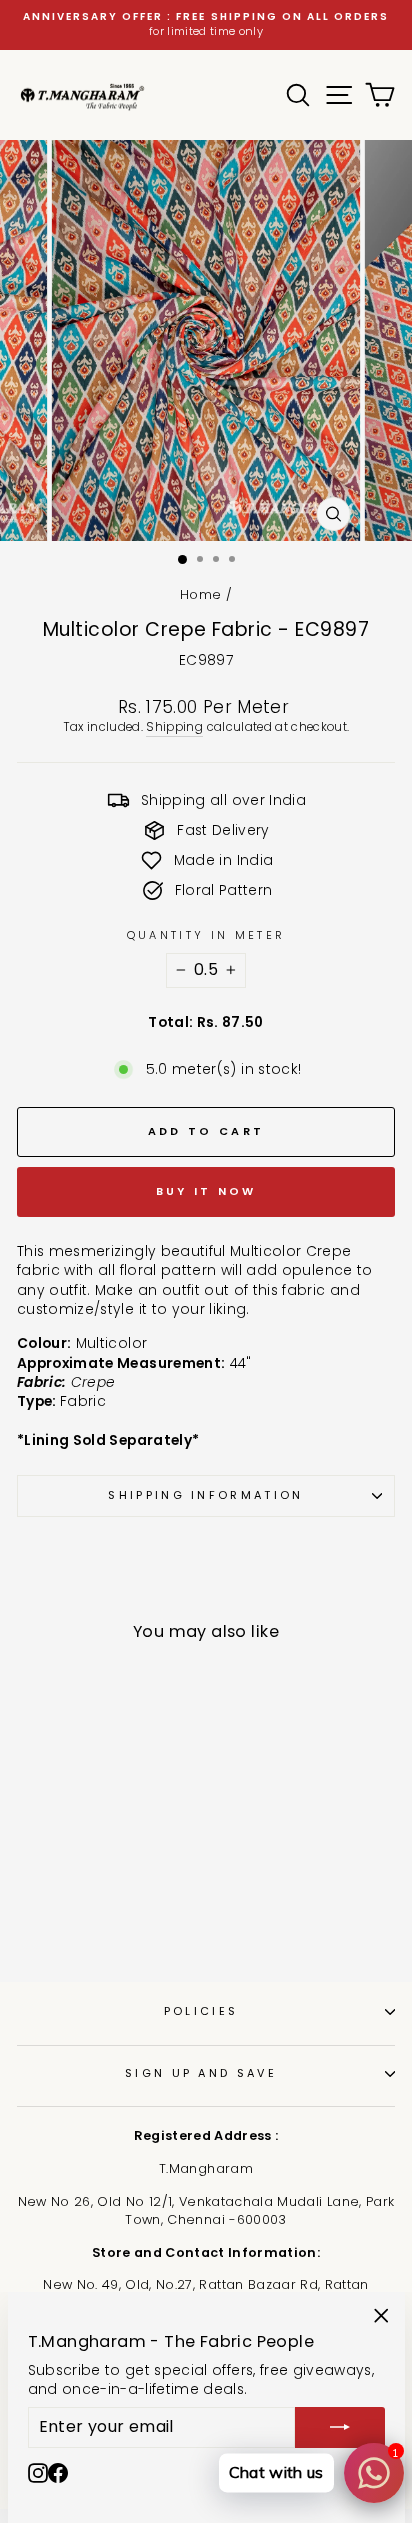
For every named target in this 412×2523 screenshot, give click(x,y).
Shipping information (205, 1495)
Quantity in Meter (206, 935)
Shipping (174, 727)
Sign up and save (201, 2073)
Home (200, 594)
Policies (201, 2011)
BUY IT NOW (206, 1191)
